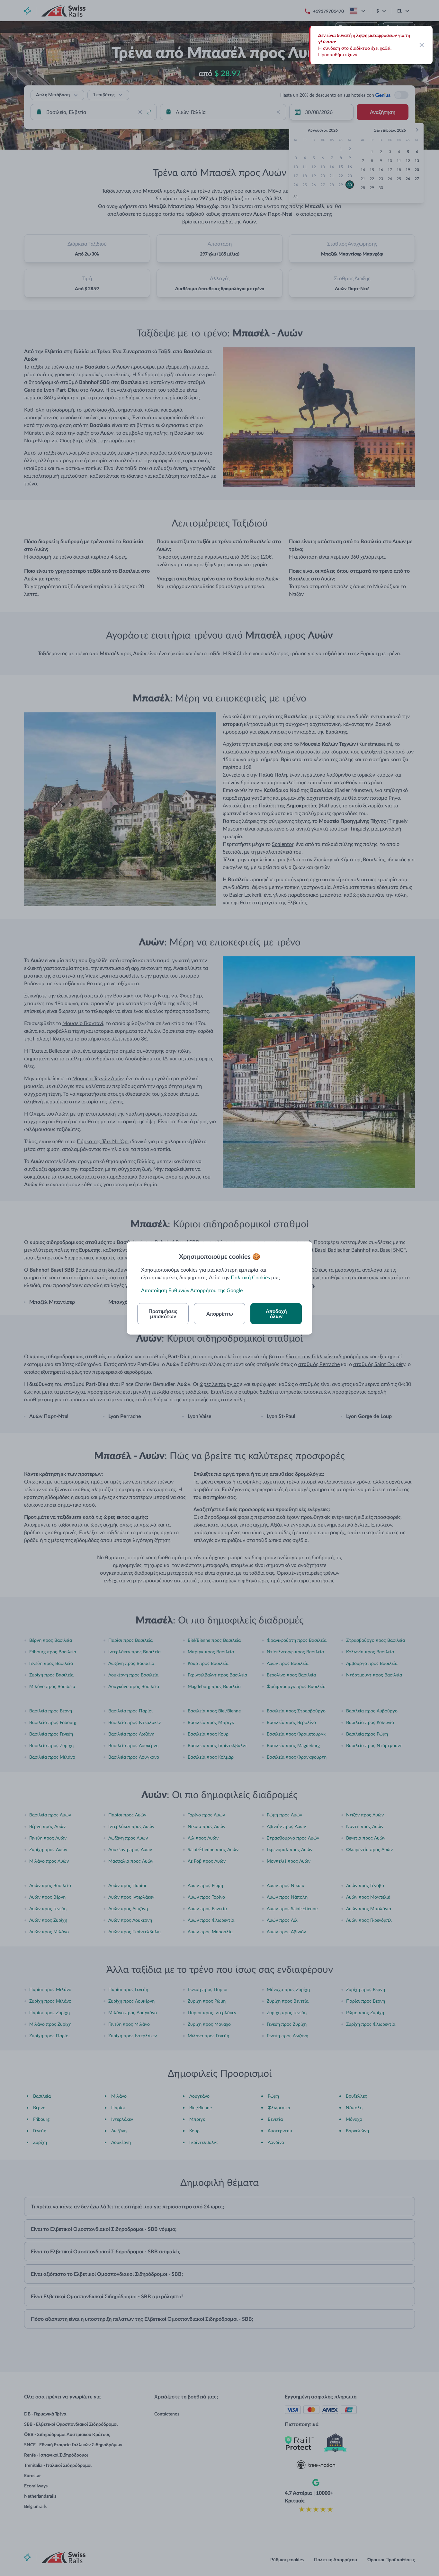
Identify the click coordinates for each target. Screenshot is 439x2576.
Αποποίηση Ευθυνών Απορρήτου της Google (192, 1290)
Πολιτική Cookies (250, 1277)
